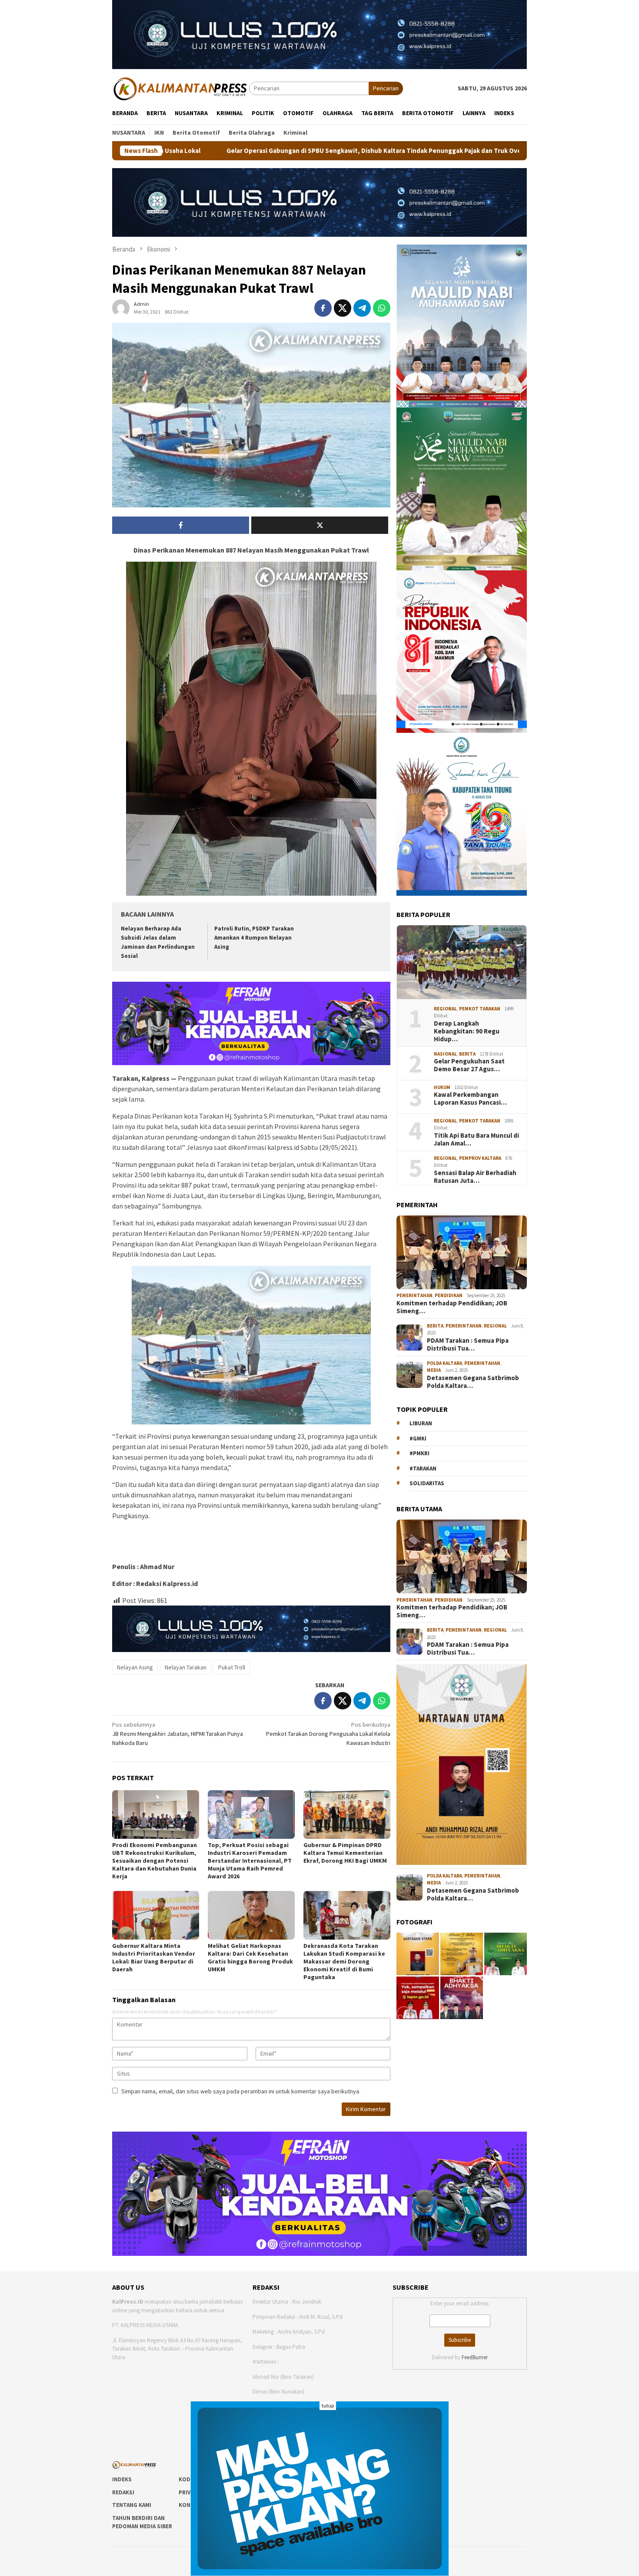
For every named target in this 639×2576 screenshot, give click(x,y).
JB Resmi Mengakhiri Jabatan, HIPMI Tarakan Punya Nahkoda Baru (178, 1734)
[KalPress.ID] (181, 88)
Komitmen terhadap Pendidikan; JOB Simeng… (452, 1307)
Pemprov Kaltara (480, 1158)
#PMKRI (419, 1454)
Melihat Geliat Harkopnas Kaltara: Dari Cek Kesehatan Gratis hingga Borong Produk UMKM (250, 1957)
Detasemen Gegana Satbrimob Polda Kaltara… (473, 1382)
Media (434, 1371)
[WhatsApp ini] (382, 308)
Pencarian (386, 88)
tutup (328, 2405)
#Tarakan (423, 1468)
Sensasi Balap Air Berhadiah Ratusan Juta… (475, 1177)
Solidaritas (427, 1484)
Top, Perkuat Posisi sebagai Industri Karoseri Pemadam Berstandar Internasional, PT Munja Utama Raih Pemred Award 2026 (250, 1861)
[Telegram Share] (362, 308)
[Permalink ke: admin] (121, 308)
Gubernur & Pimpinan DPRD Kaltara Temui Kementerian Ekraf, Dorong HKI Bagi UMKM (345, 1853)
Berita (467, 1054)
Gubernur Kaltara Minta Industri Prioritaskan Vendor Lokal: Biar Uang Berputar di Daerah (154, 1957)
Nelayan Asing (135, 1667)
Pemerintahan (414, 1296)
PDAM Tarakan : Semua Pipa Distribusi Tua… (468, 1344)
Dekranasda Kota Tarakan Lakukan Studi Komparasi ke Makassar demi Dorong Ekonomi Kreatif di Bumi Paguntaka (344, 1961)
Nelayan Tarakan (186, 1667)
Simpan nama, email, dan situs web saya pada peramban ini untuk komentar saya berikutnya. (241, 2091)
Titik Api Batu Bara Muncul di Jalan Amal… (476, 1139)
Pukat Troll (232, 1667)
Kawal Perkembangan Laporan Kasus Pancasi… (470, 1099)
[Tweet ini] (343, 308)
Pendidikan (449, 1296)
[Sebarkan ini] (323, 308)
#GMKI (418, 1439)
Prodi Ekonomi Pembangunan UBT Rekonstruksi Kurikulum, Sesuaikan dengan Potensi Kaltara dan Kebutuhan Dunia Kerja (155, 1861)
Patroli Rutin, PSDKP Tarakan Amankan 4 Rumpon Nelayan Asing (254, 938)
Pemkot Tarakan (480, 1009)
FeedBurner (475, 2357)
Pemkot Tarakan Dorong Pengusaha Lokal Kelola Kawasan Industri (328, 1734)
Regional (445, 1009)
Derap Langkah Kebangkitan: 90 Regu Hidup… (467, 1031)
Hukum (442, 1087)
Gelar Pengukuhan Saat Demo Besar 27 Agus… (469, 1066)
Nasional (445, 1054)
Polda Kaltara (444, 1363)
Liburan (421, 1424)
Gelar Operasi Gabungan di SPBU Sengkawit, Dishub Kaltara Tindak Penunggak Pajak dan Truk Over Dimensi (213, 151)
